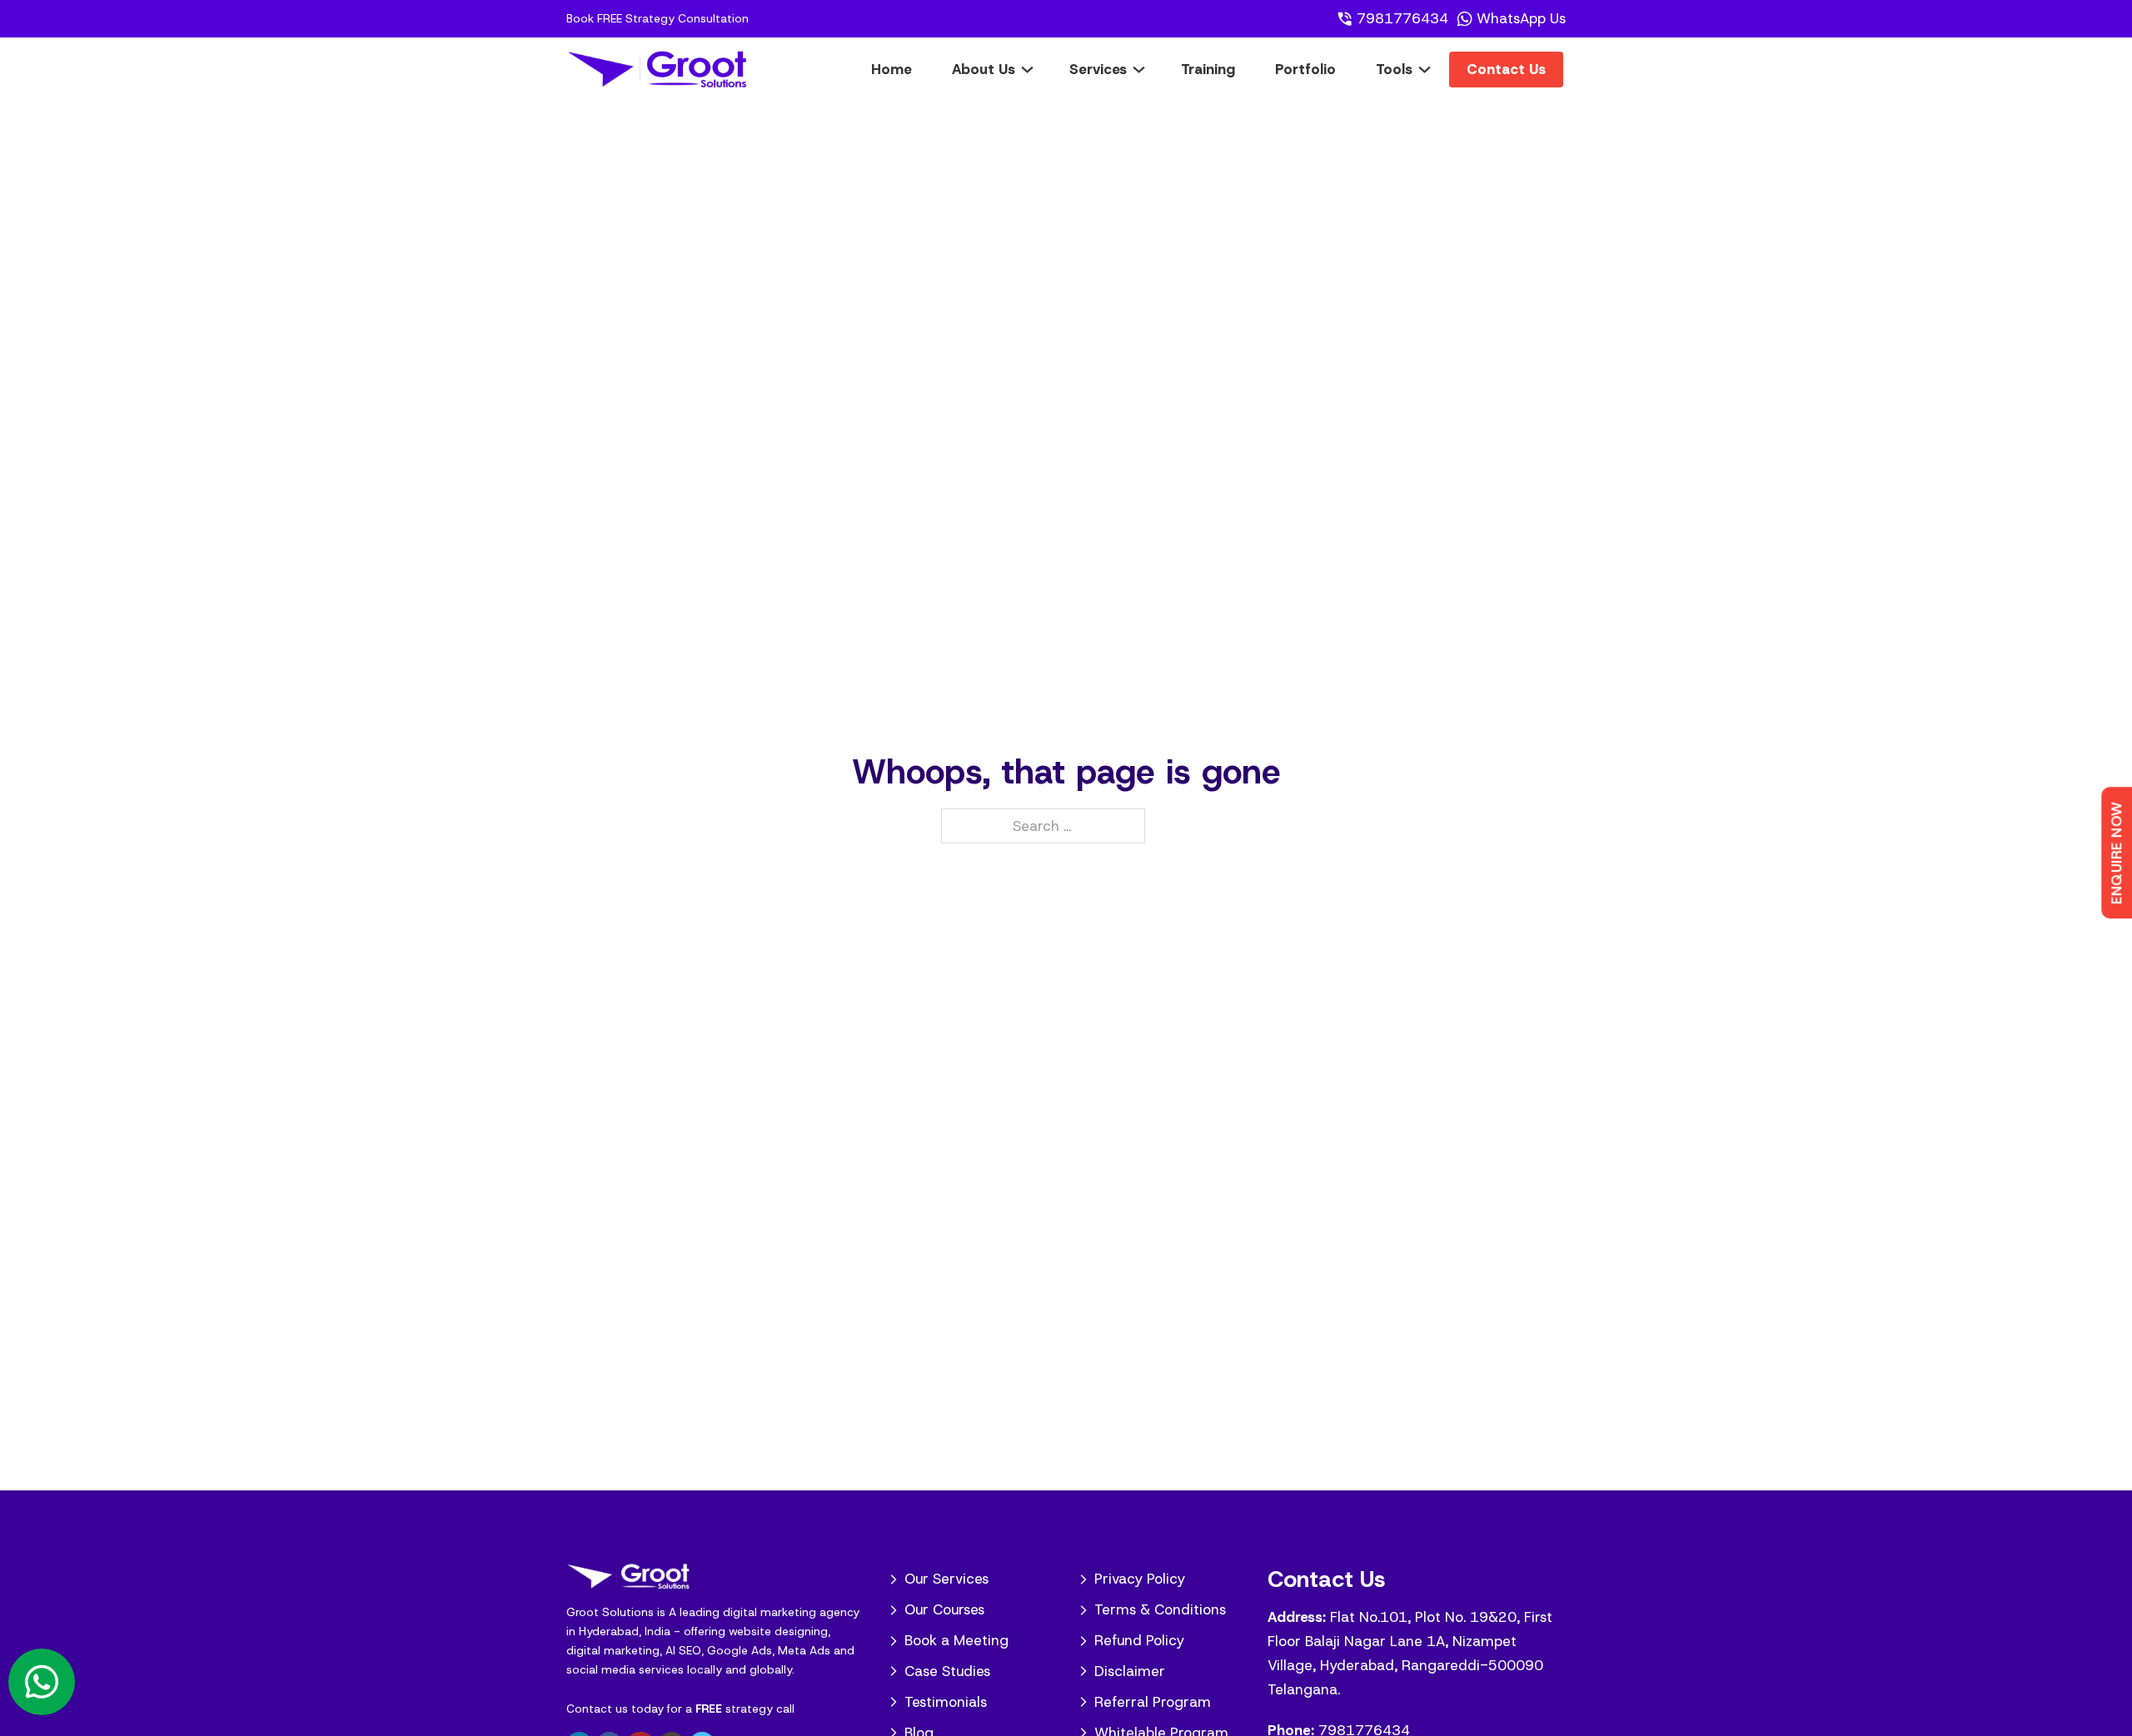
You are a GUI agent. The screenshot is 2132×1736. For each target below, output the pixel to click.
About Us (984, 69)
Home (892, 69)
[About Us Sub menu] (1040, 69)
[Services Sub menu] (1151, 69)
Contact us (597, 1709)
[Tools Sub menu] (1437, 69)
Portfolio (1305, 69)
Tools (1394, 69)
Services (1098, 69)
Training (1208, 69)
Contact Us (1506, 69)
